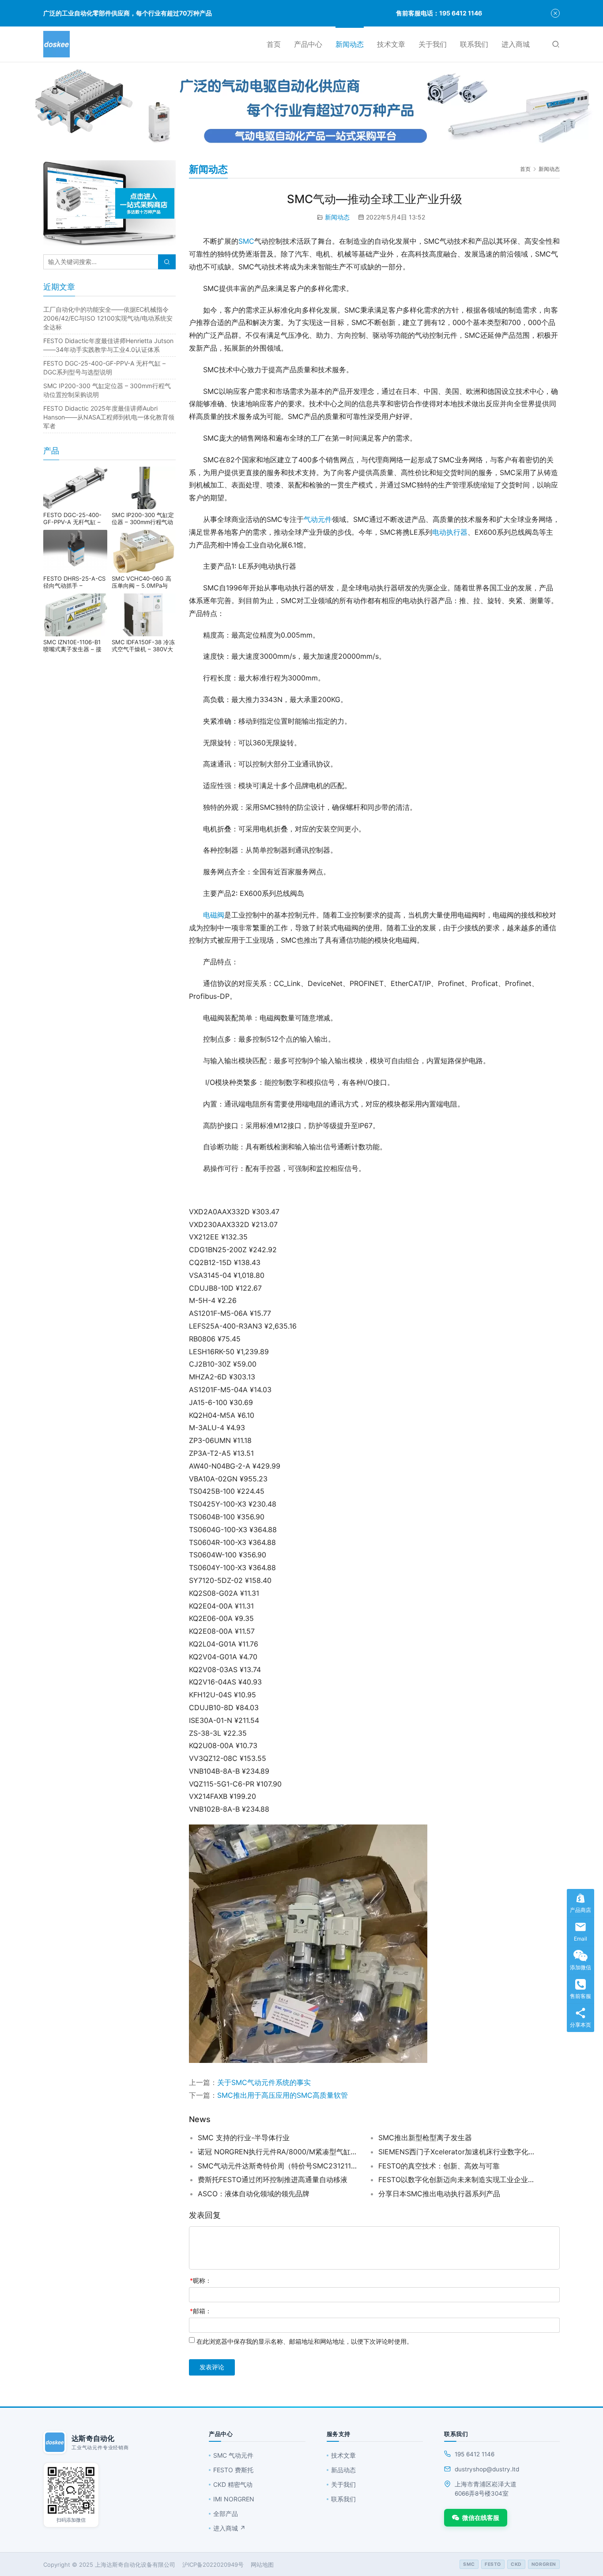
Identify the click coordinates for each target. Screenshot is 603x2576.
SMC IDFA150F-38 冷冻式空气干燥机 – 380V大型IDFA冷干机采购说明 (143, 646)
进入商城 (516, 44)
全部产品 (226, 2514)
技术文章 (391, 44)
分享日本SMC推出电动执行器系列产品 (439, 2194)
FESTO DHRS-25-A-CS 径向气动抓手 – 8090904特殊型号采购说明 (74, 582)
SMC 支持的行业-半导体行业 (244, 2138)
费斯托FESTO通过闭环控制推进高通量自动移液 (273, 2179)
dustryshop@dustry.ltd (487, 2469)
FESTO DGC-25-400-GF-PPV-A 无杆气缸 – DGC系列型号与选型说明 (75, 518)
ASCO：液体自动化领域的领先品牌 (254, 2194)
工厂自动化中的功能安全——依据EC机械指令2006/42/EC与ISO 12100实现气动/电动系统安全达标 (108, 318)
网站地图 (262, 2565)
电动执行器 (450, 532)
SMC (246, 241)
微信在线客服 (481, 2517)
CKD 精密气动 (233, 2484)
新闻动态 (350, 44)
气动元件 (318, 519)
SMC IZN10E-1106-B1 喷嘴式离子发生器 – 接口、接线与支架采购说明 (75, 646)
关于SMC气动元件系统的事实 (264, 2082)
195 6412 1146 (475, 2454)
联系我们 (474, 44)
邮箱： (201, 2311)
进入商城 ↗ (229, 2528)
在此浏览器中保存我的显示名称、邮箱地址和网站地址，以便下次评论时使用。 (305, 2341)
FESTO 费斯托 (233, 2470)
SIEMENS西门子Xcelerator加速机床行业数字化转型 (458, 2152)
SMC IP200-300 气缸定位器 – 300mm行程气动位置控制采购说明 (143, 518)
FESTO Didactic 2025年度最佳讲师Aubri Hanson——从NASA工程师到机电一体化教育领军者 (109, 417)
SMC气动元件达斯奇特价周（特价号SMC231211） (277, 2166)
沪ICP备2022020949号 (213, 2565)
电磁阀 (214, 915)
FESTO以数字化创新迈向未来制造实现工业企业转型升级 (458, 2179)
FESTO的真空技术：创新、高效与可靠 (439, 2166)
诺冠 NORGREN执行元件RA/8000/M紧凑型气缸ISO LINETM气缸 (277, 2152)
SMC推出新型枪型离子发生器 (425, 2138)
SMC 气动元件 (233, 2455)
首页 (274, 44)
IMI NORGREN (234, 2499)
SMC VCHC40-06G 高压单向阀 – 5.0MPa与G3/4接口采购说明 (141, 582)
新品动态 (343, 2470)
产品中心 (308, 44)
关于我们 (433, 44)
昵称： (201, 2280)
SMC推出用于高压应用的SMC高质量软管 (283, 2095)
